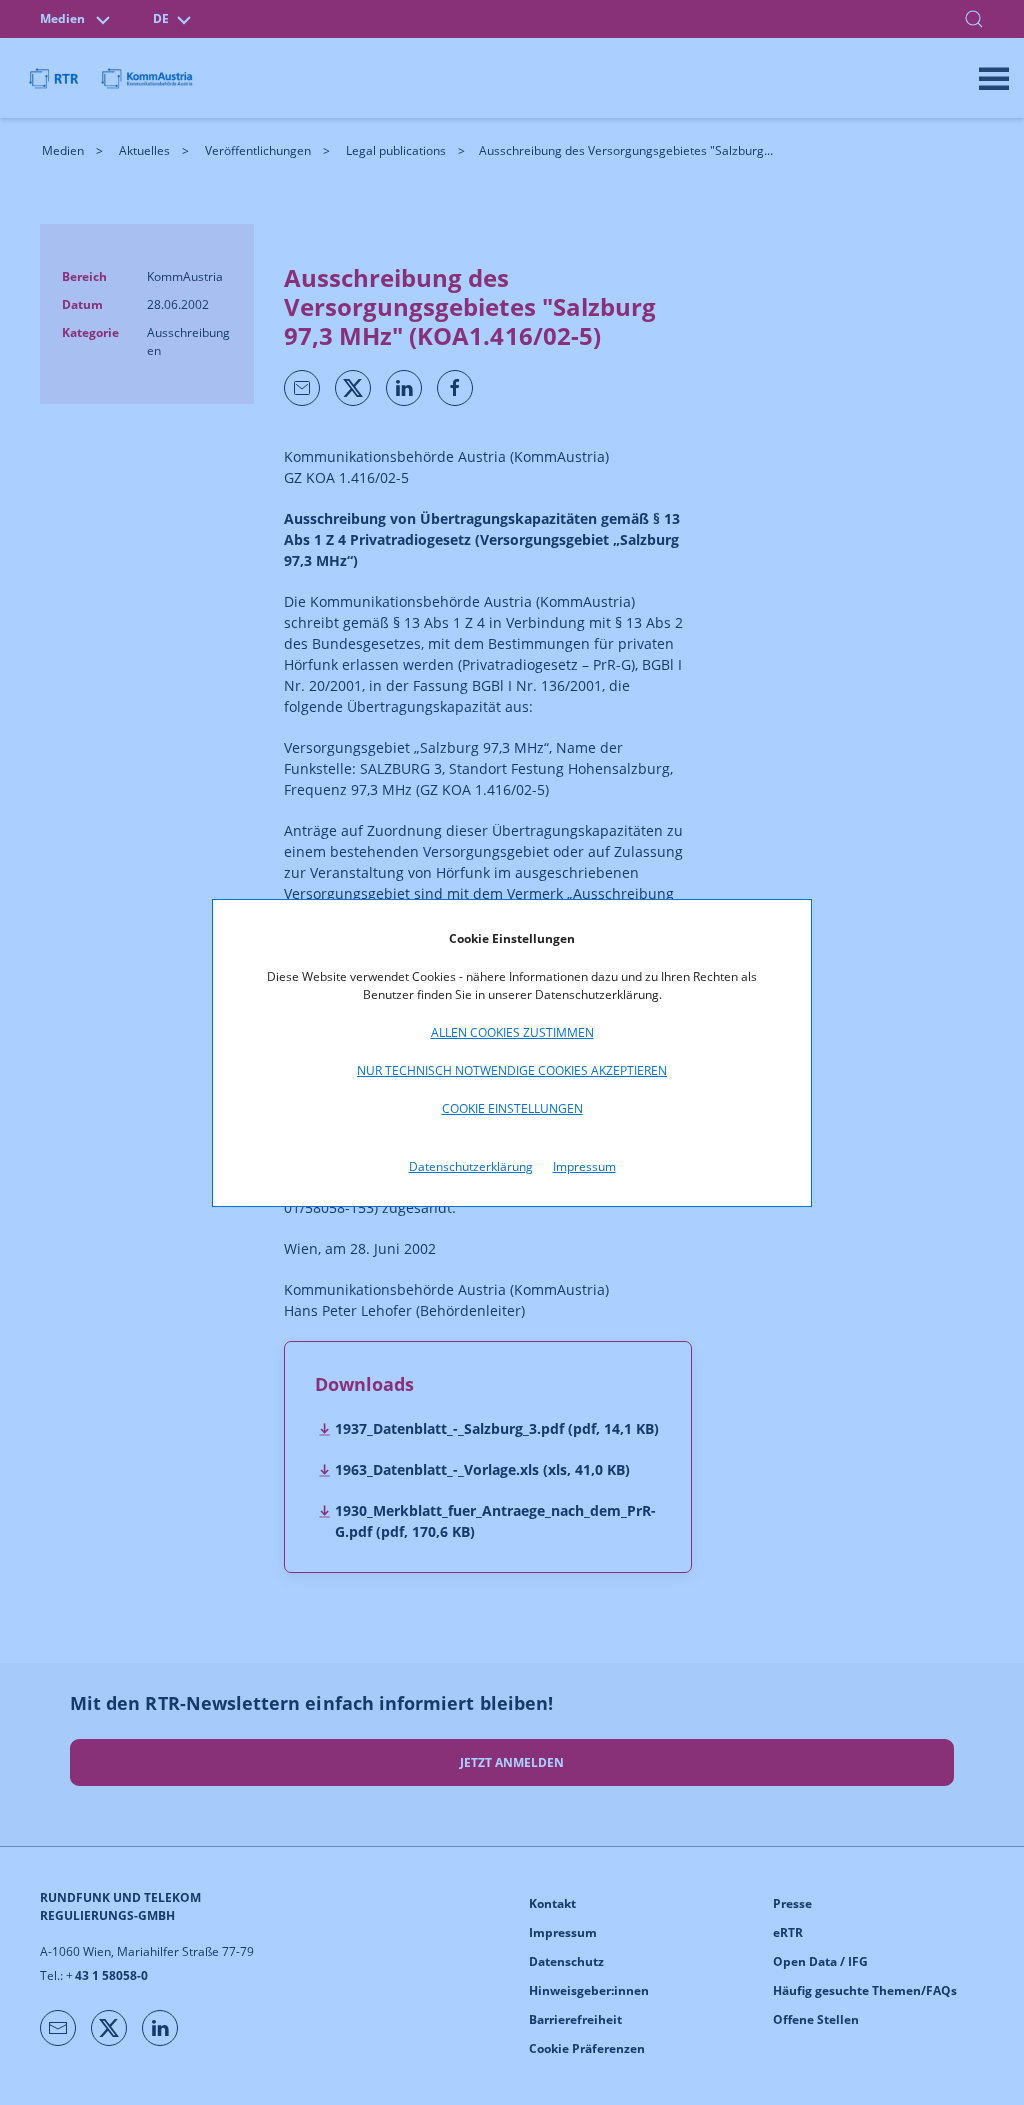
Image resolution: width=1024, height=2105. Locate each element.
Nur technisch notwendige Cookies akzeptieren (512, 1070)
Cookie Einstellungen (512, 1108)
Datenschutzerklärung (471, 1166)
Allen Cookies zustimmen (512, 1032)
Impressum (584, 1166)
